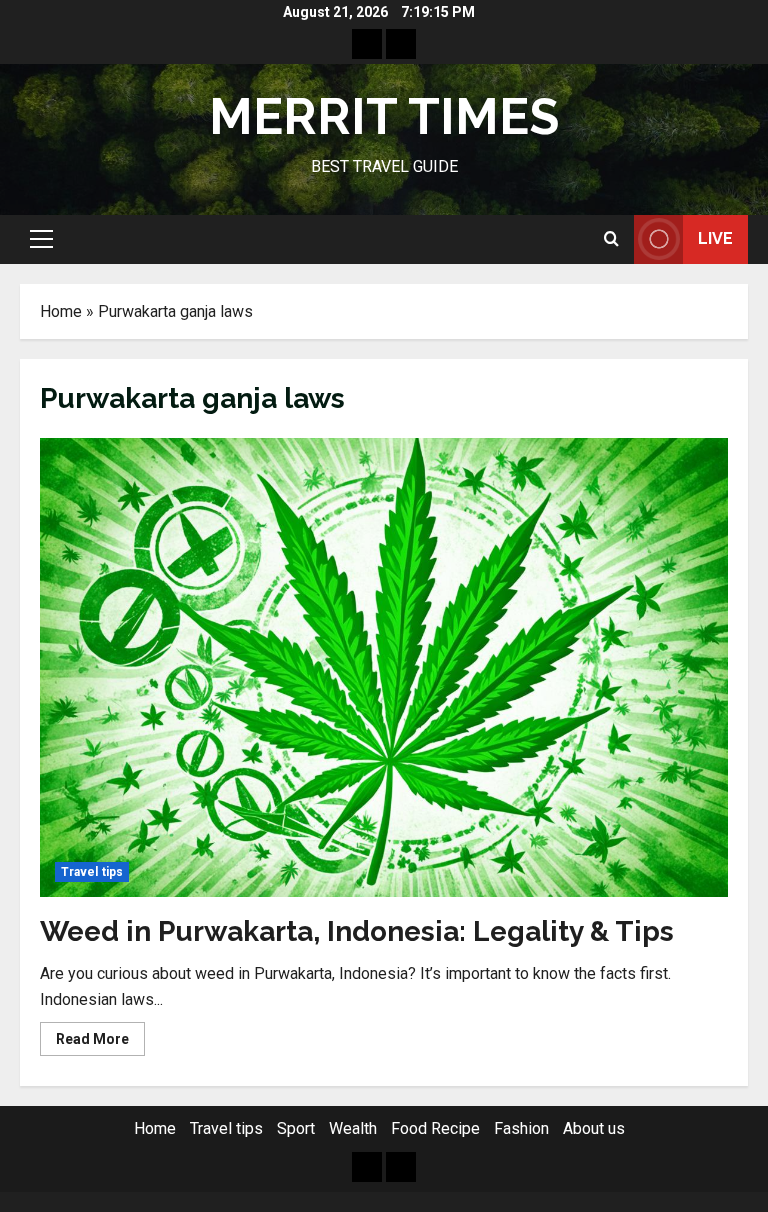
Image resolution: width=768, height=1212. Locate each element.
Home (61, 311)
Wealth (353, 1128)
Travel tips (92, 872)
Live (715, 238)
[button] (41, 239)
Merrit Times (384, 116)
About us (594, 1128)
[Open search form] (611, 239)
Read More (100, 1043)
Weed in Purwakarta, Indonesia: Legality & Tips (357, 931)
